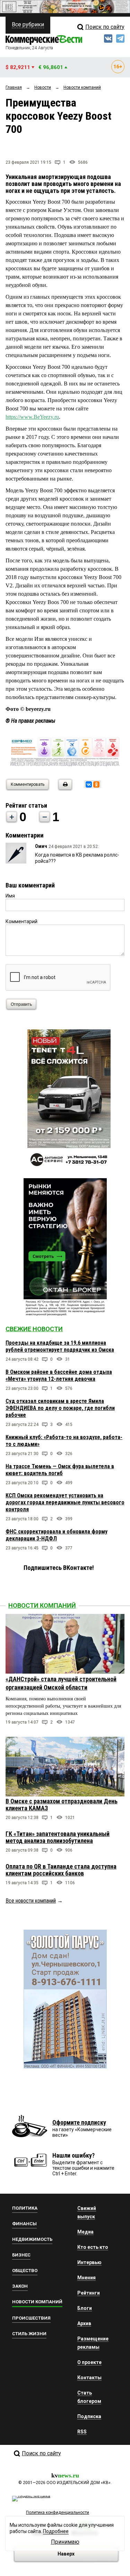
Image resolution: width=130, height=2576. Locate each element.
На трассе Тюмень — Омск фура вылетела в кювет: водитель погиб (60, 1470)
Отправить (21, 1004)
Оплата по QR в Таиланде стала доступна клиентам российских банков (61, 1870)
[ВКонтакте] (89, 784)
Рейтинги (89, 2293)
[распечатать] (64, 789)
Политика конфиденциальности (58, 2513)
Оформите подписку (79, 2122)
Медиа (85, 2232)
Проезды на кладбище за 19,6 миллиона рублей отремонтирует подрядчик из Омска (60, 1346)
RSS (82, 2432)
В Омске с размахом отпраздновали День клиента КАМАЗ (62, 1805)
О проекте (89, 2362)
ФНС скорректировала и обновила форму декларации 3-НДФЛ (57, 1535)
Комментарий (21, 921)
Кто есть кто (93, 2247)
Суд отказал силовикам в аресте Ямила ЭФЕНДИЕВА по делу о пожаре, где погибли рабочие (60, 1408)
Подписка (89, 2416)
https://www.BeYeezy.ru (32, 417)
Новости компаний (42, 1605)
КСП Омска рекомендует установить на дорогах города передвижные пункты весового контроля (65, 1502)
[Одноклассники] (96, 784)
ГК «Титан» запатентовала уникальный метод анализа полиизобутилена (58, 1837)
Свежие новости (34, 1329)
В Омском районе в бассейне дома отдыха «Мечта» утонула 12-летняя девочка (59, 1375)
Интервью (89, 2262)
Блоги (85, 2308)
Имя (10, 896)
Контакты (89, 2378)
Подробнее (56, 2531)
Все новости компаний (31, 1901)
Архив (84, 2323)
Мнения (86, 2278)
